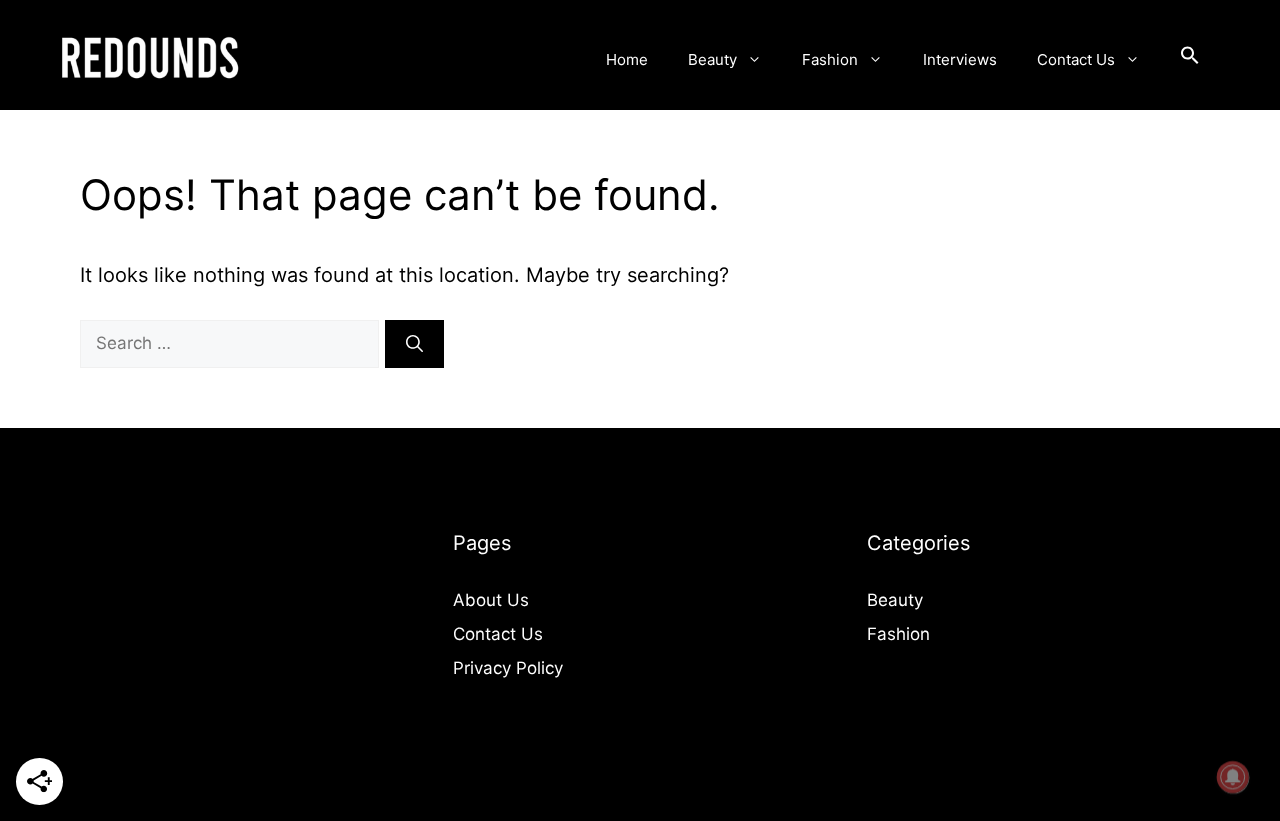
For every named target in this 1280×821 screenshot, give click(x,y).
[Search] (414, 344)
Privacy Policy (508, 668)
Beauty (712, 59)
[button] (1190, 60)
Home (627, 59)
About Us (491, 600)
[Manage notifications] (1233, 777)
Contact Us (1076, 59)
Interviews (960, 59)
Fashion (830, 59)
